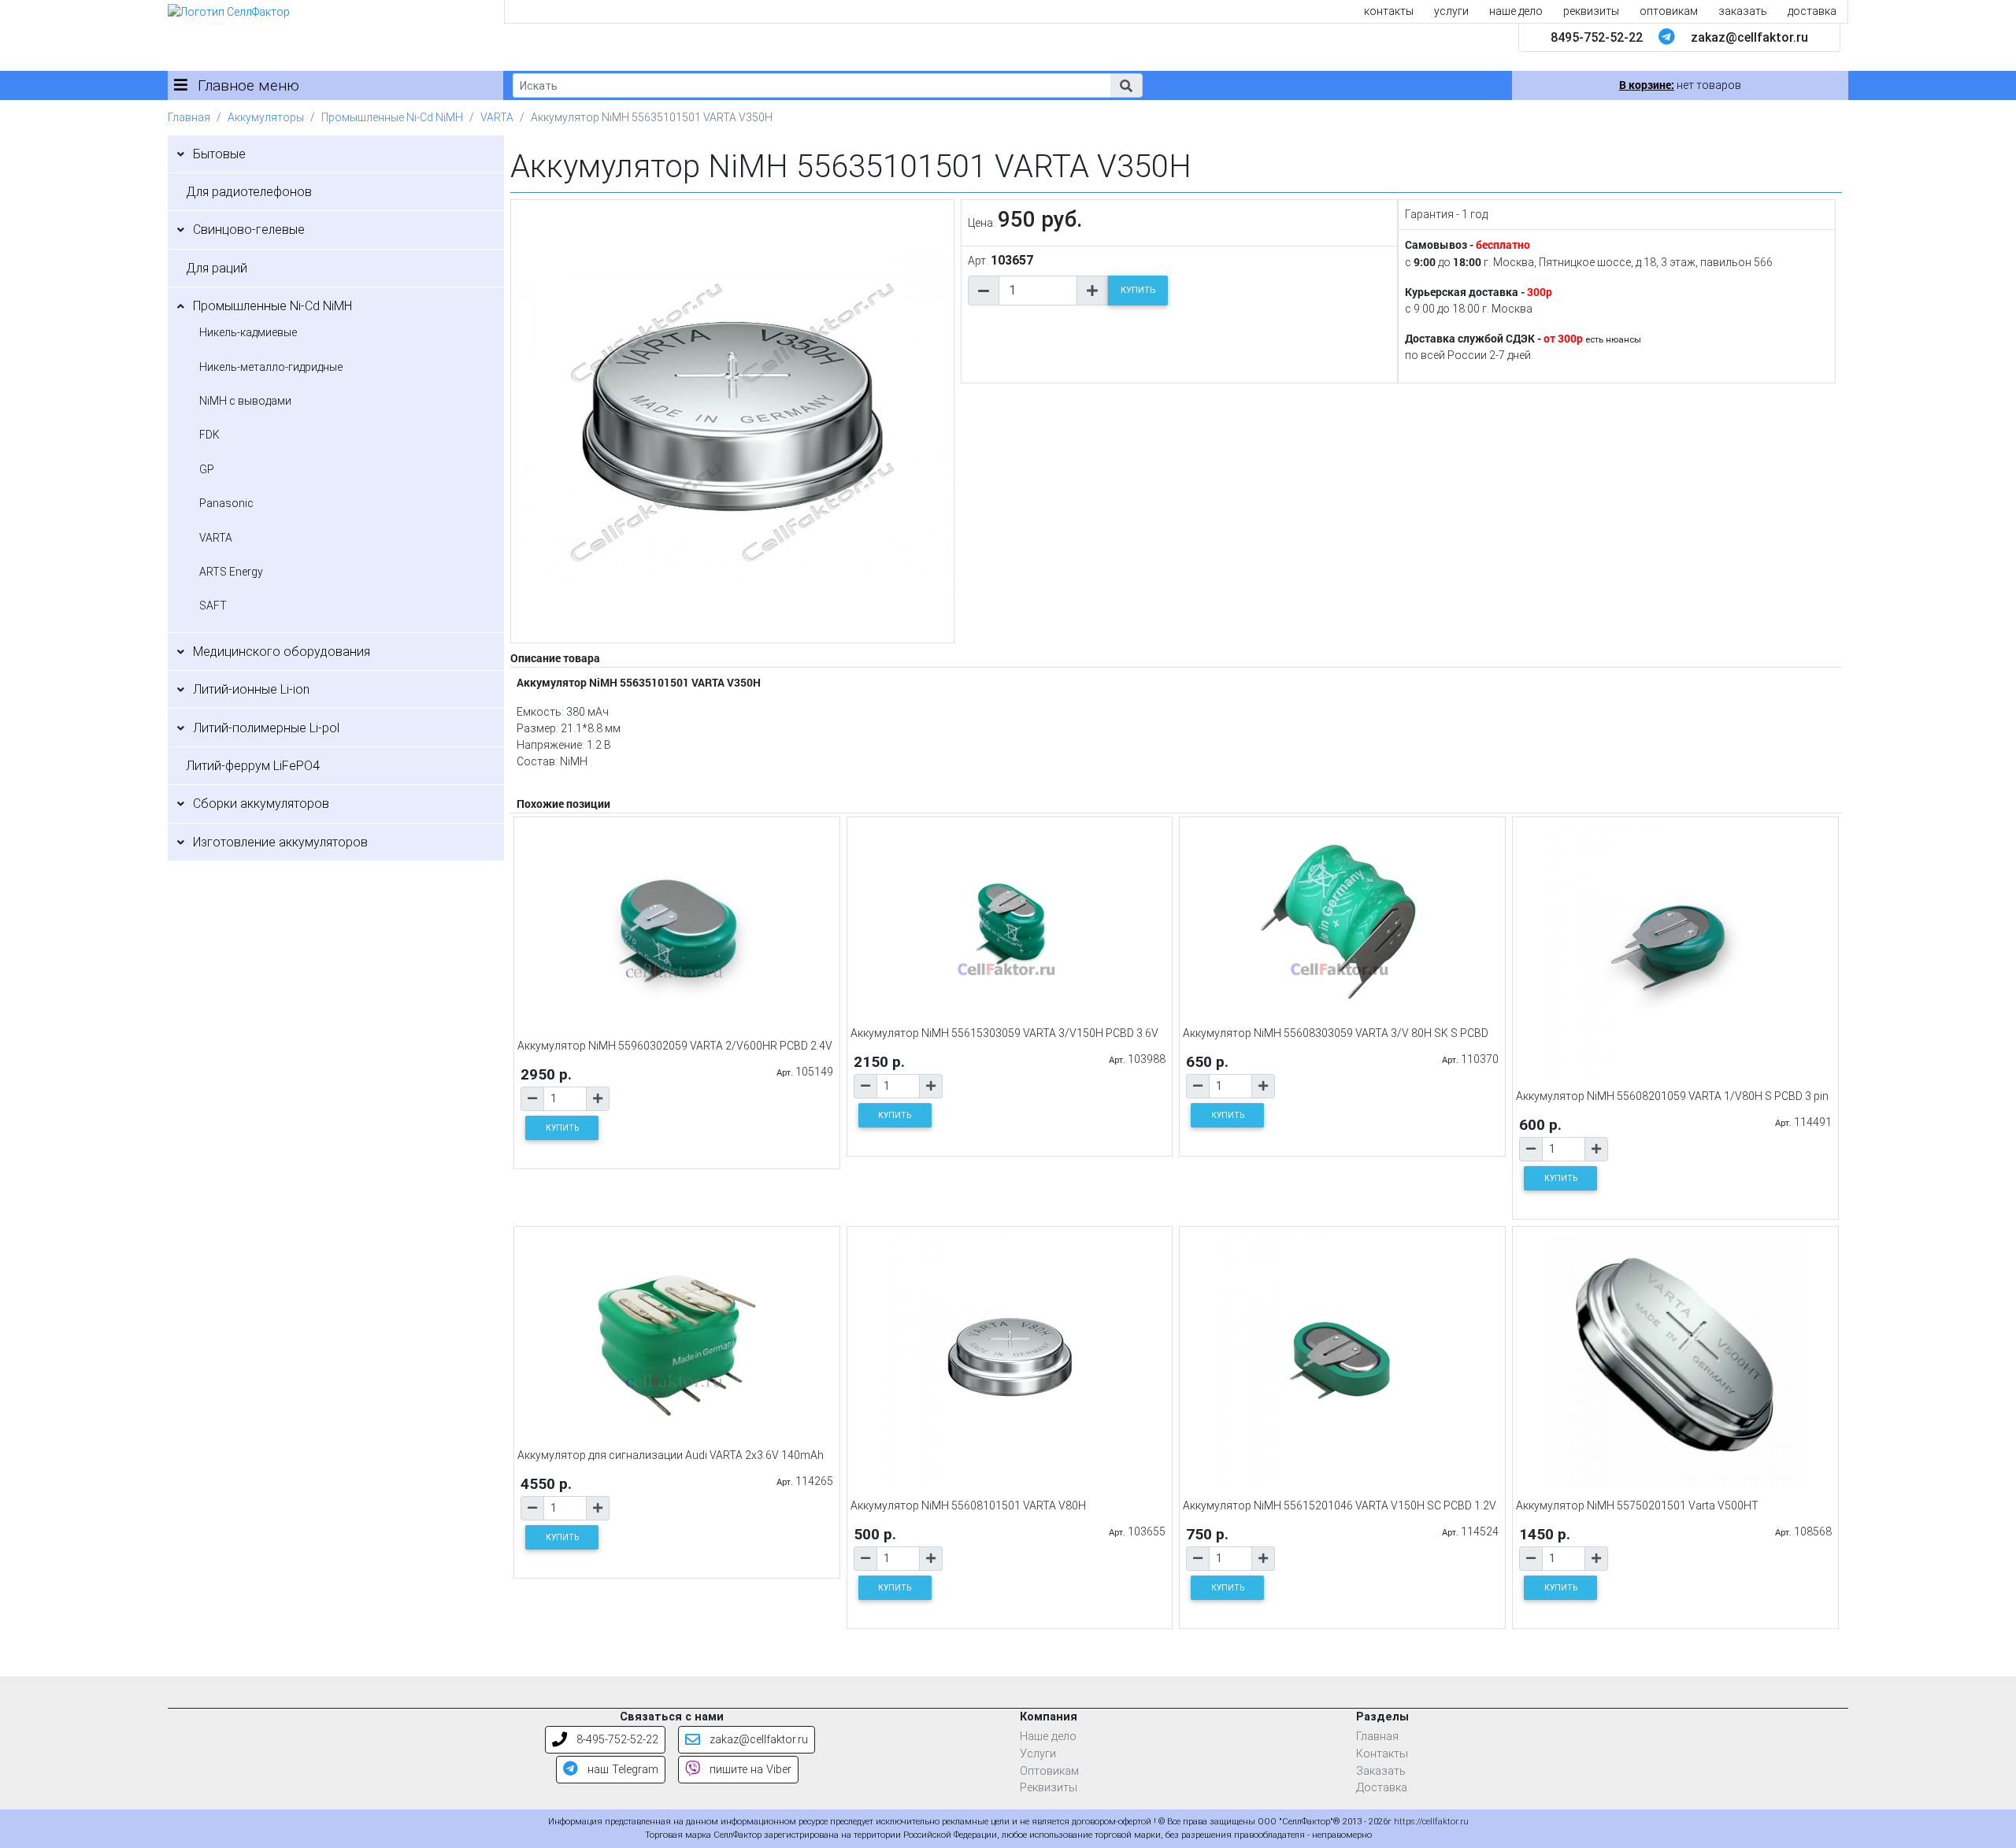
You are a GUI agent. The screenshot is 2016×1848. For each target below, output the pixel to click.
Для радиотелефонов (249, 192)
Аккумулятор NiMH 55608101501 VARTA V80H (968, 1505)
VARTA (497, 117)
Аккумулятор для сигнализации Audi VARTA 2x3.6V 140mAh (671, 1455)
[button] (1126, 85)
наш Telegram (621, 1770)
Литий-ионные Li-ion (251, 689)
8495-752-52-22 (1597, 37)
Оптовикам (1049, 1771)
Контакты (1382, 1754)
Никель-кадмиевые (248, 332)
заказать (1743, 11)
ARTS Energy (231, 572)
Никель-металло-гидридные (271, 367)
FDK (209, 435)
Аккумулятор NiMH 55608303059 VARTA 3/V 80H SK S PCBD (1336, 1033)
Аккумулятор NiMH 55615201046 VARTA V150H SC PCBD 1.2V (1340, 1505)
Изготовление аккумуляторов (280, 842)
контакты (1389, 11)
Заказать (1381, 1771)
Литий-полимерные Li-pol (266, 728)
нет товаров (1680, 85)
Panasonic (226, 503)
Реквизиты (1049, 1788)
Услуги (1038, 1754)
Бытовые (219, 154)
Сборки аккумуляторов (261, 804)
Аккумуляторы (266, 117)
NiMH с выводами (245, 401)
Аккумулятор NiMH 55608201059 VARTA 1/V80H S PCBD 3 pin (1672, 1096)
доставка (1812, 11)
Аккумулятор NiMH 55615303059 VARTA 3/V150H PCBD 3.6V (1004, 1033)
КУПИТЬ (1138, 290)
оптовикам (1669, 11)
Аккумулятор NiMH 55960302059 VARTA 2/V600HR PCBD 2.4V (675, 1046)
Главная (189, 117)
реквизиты (1591, 11)
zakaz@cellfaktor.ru (1749, 37)
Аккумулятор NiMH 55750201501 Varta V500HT (1637, 1505)
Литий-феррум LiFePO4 (253, 766)
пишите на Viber (749, 1770)
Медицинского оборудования (282, 652)
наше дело (1516, 11)
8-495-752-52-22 (616, 1740)
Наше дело (1048, 1737)
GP (207, 469)
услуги (1451, 11)
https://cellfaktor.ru (1431, 1822)
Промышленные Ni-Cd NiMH (392, 117)
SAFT (213, 606)
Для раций (217, 268)
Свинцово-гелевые (249, 230)
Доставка (1382, 1788)
